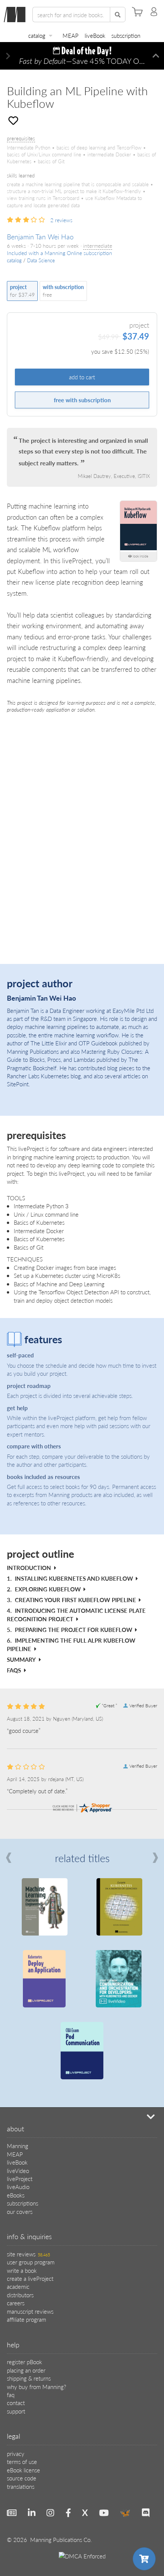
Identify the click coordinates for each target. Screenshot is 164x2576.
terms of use (22, 2461)
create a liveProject (30, 2278)
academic (18, 2286)
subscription (126, 35)
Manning (18, 2146)
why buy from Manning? (36, 2387)
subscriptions (23, 2203)
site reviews (28, 2254)
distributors (20, 2295)
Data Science (41, 260)
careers (16, 2303)
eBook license (23, 2470)
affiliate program (27, 2319)
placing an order (26, 2370)
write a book (22, 2270)
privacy (16, 2453)
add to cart (82, 377)
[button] (8, 56)
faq (11, 2395)
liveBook (95, 35)
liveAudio (18, 2187)
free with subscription (82, 400)
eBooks (16, 2195)
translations (21, 2486)
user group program (31, 2262)
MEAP (71, 35)
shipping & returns (29, 2378)
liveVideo (18, 2171)
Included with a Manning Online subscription (59, 253)
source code (22, 2478)
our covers (20, 2211)
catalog (37, 35)
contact (16, 2403)
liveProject (20, 2179)
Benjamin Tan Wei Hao (40, 236)
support (16, 2411)
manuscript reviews (30, 2311)
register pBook (24, 2362)
